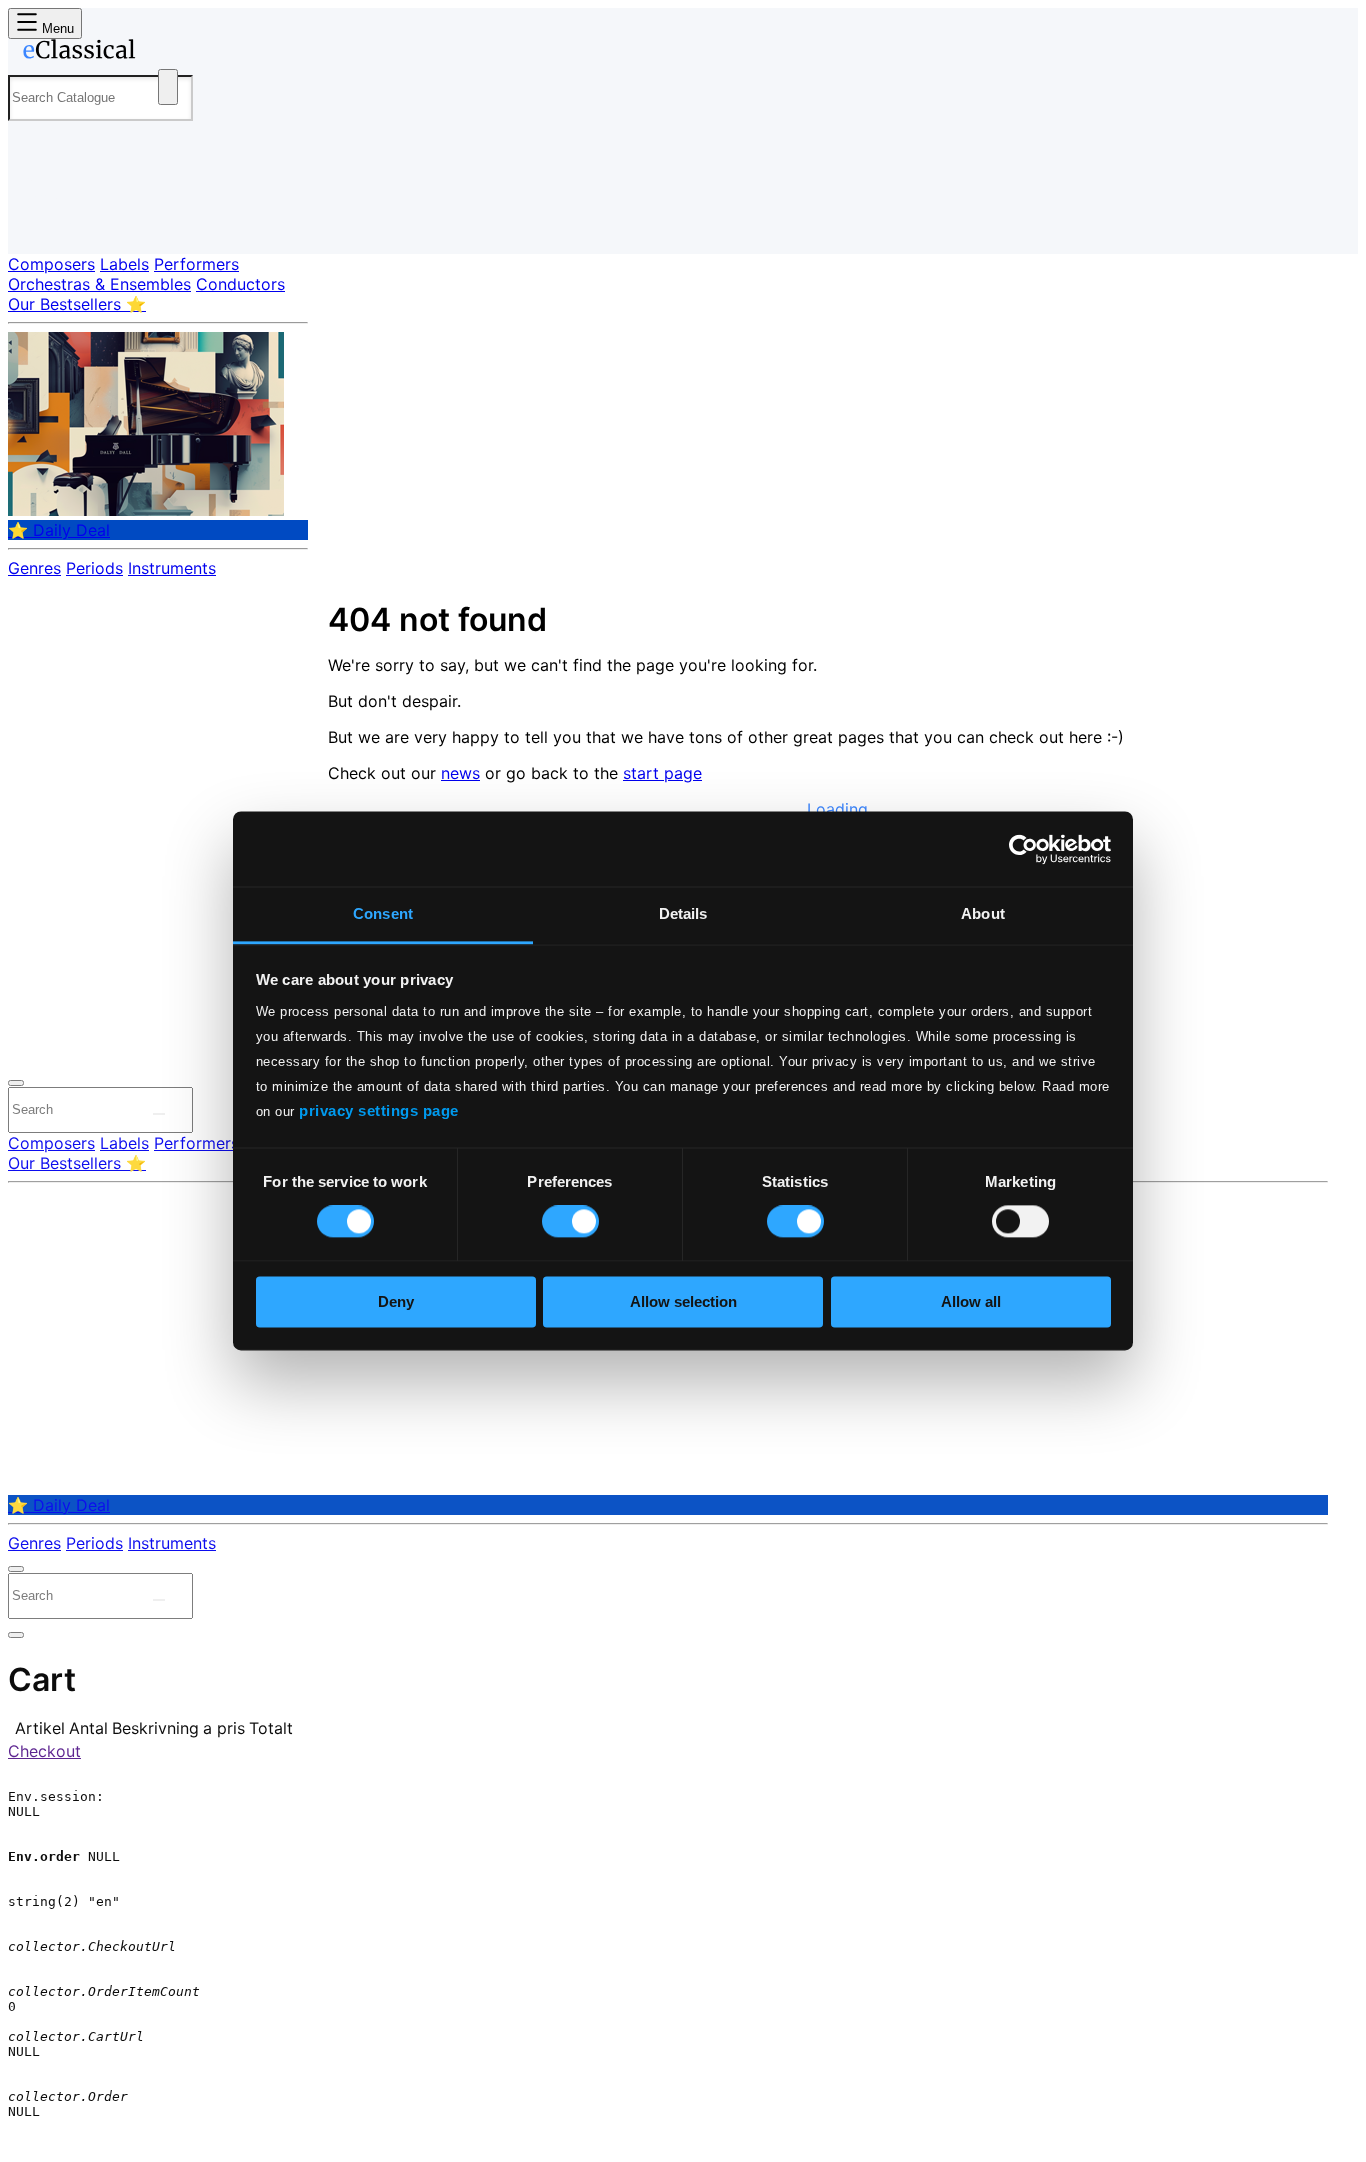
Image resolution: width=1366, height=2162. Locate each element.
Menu (56, 28)
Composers (51, 264)
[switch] (570, 1222)
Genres (34, 568)
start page (662, 773)
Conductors (240, 284)
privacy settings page (379, 1110)
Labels (124, 264)
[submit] (159, 1114)
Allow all (971, 1301)
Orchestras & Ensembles (99, 284)
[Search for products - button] (168, 87)
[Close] (16, 1083)
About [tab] (983, 913)
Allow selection (683, 1301)
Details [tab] (683, 913)
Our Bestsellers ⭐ (77, 304)
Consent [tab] (383, 913)
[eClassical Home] (168, 53)
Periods (94, 568)
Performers (196, 264)
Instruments (172, 568)
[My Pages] (43, 222)
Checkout (44, 1751)
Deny (396, 1301)
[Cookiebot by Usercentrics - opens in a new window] (1023, 849)
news (460, 773)
